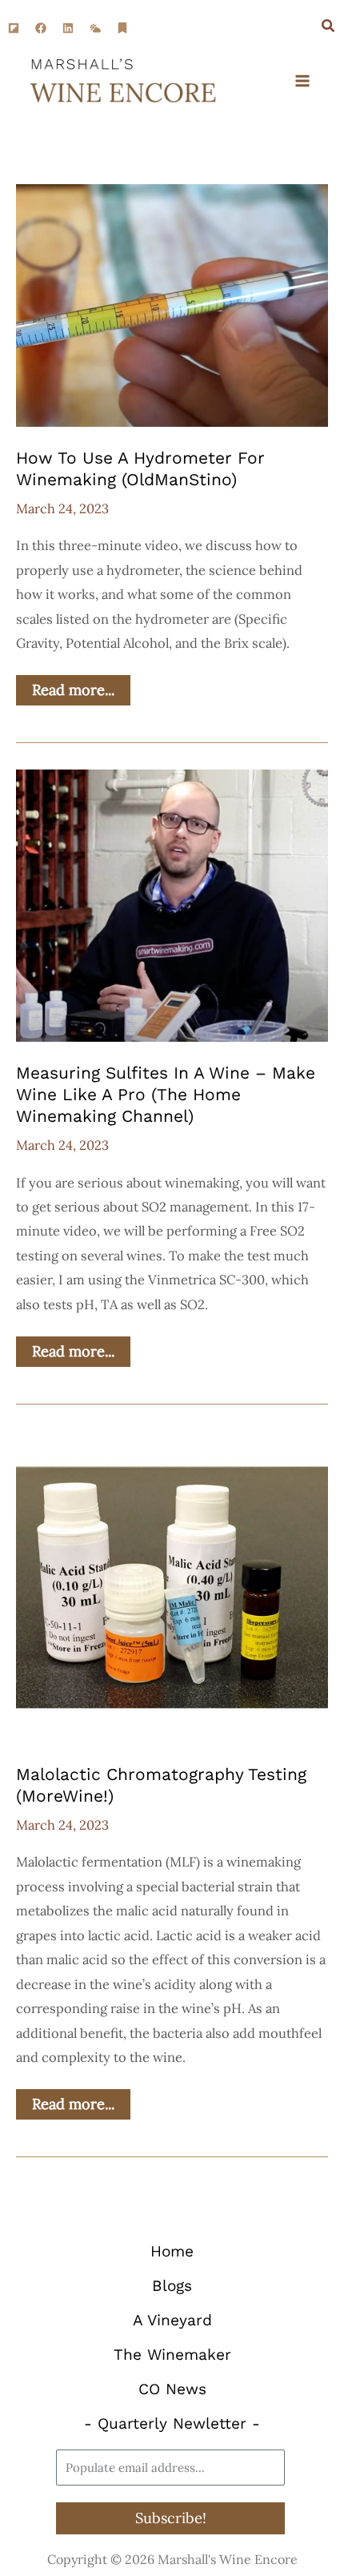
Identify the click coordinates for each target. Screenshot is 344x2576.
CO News (172, 2389)
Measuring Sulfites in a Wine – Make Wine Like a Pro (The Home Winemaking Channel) (166, 1095)
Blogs (172, 2286)
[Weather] (95, 28)
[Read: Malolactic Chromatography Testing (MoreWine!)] (172, 1585)
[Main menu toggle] (302, 81)
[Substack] (122, 28)
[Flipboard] (14, 28)
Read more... (80, 687)
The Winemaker (172, 2355)
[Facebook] (41, 28)
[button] (329, 28)
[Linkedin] (68, 28)
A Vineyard (172, 2320)
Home (172, 2251)
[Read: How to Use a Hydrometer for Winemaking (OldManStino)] (172, 303)
